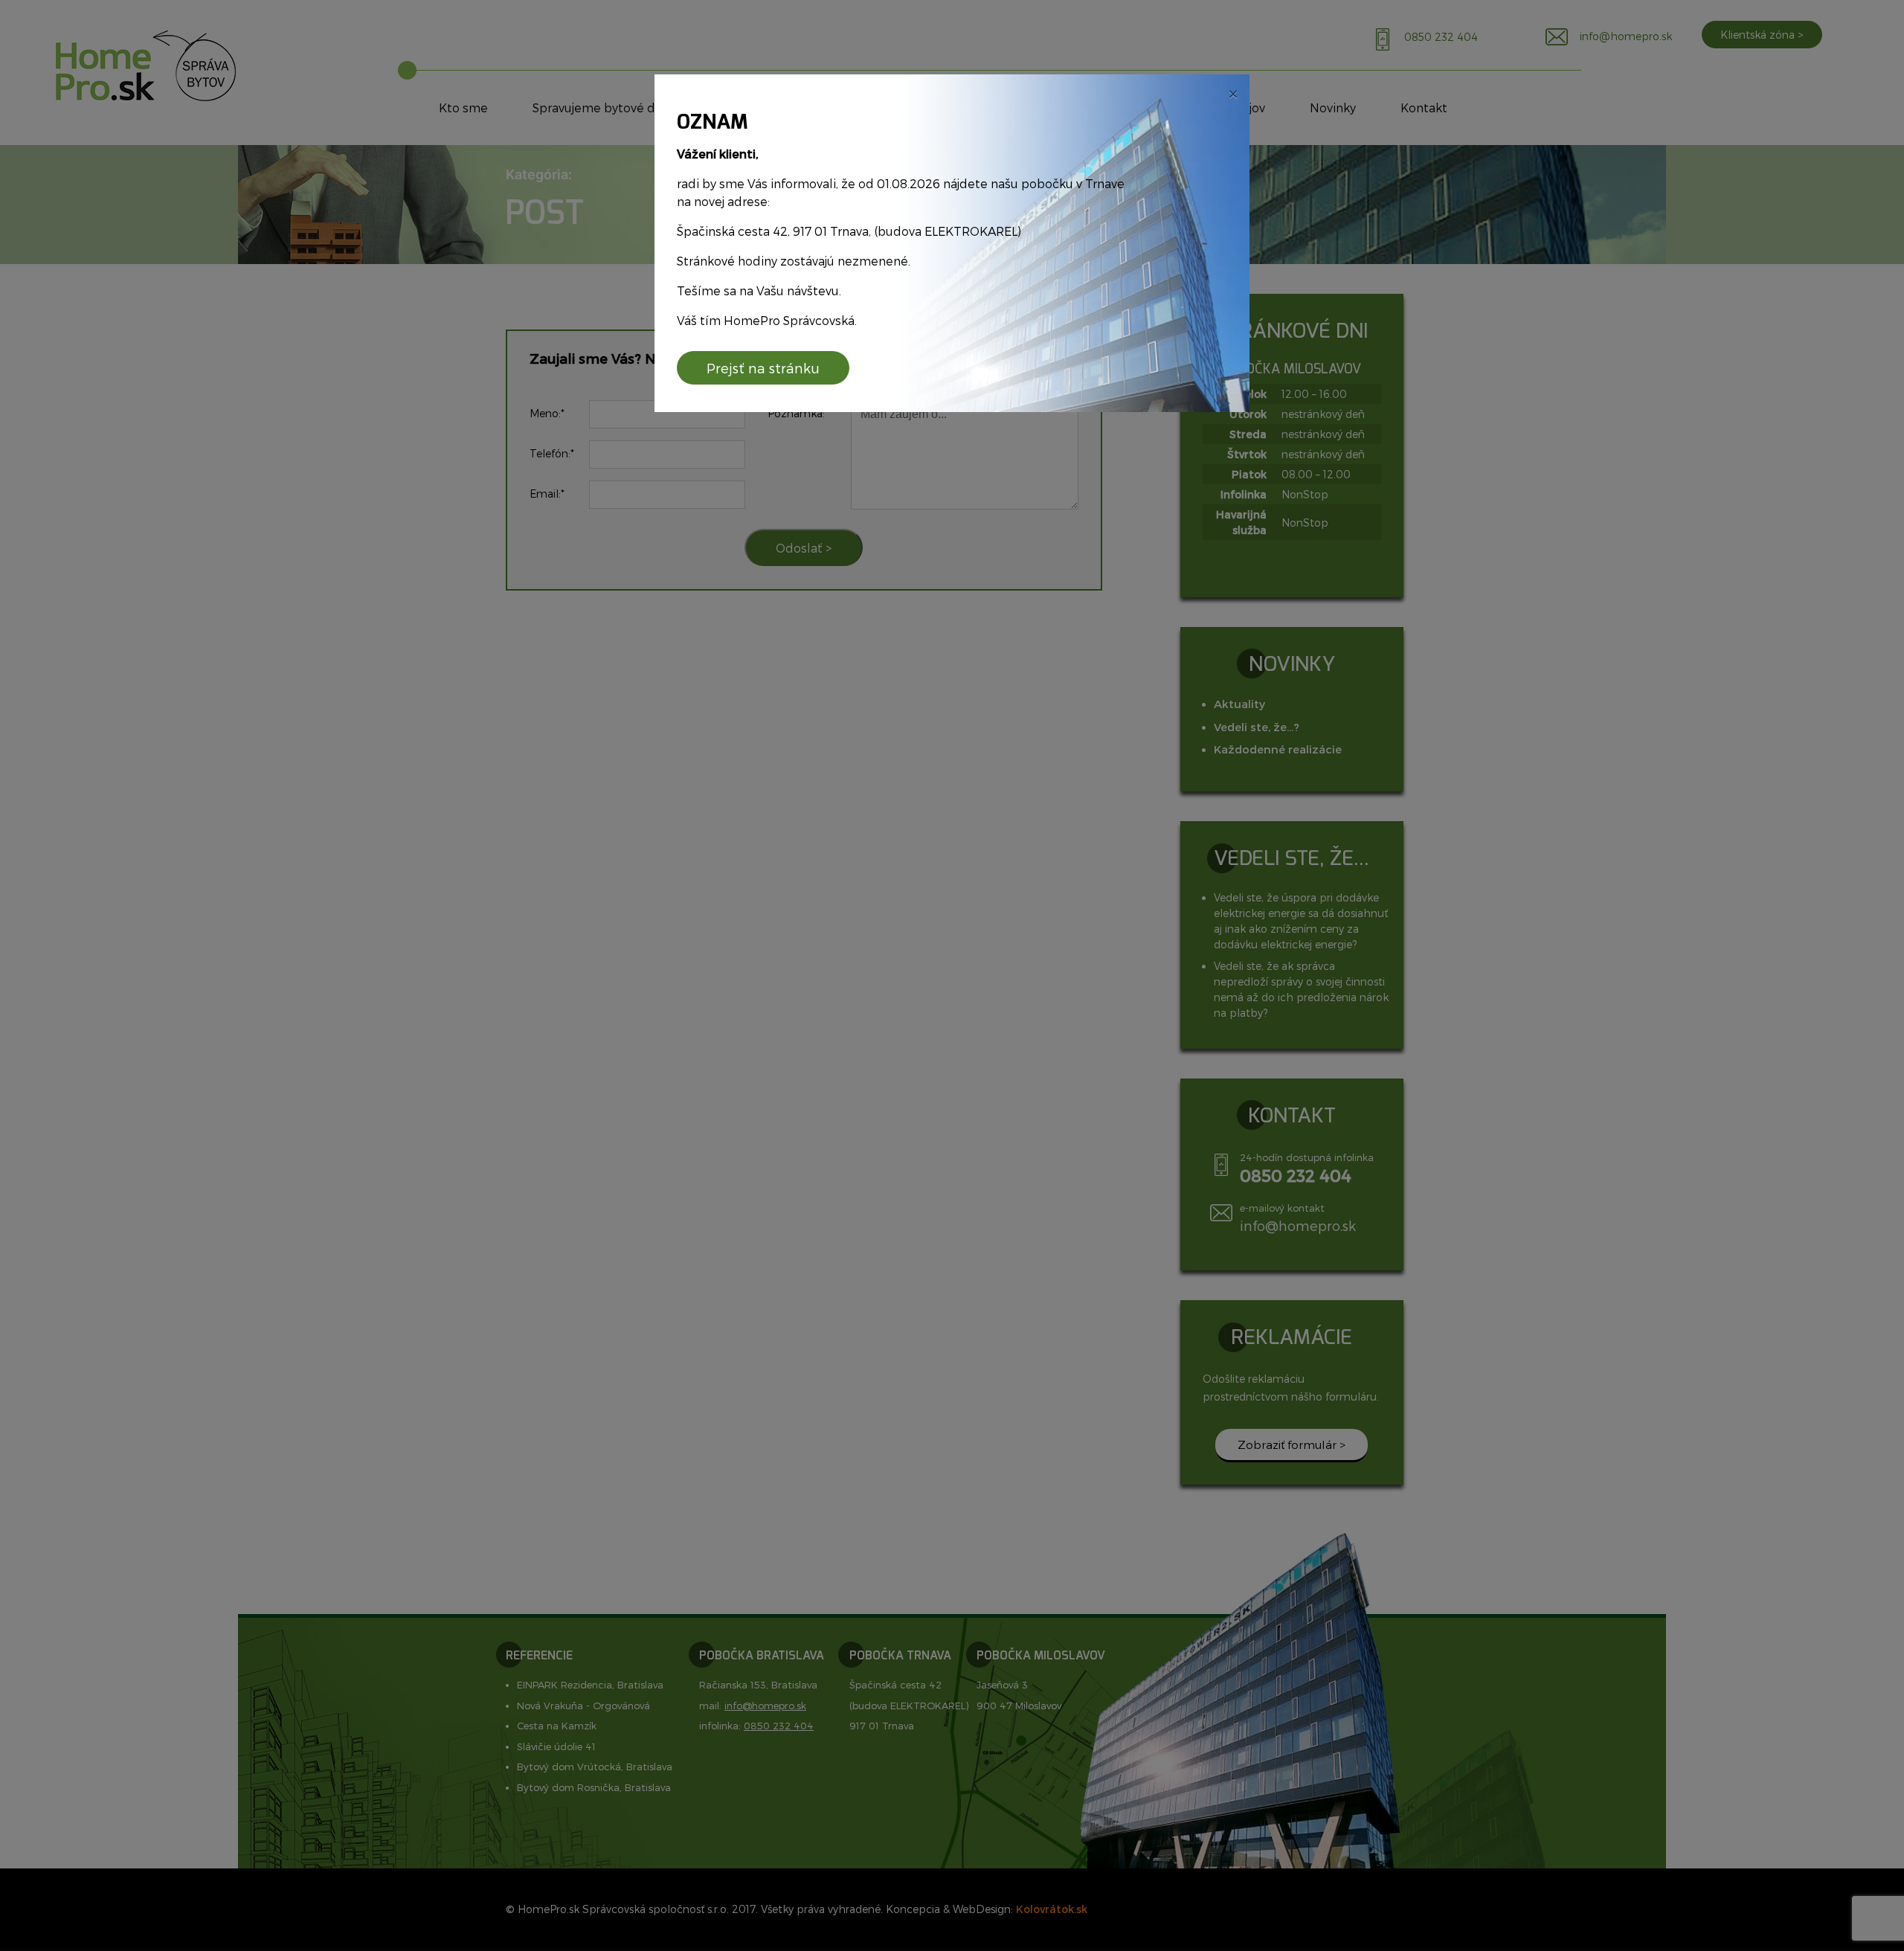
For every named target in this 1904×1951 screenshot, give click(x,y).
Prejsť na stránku (763, 368)
